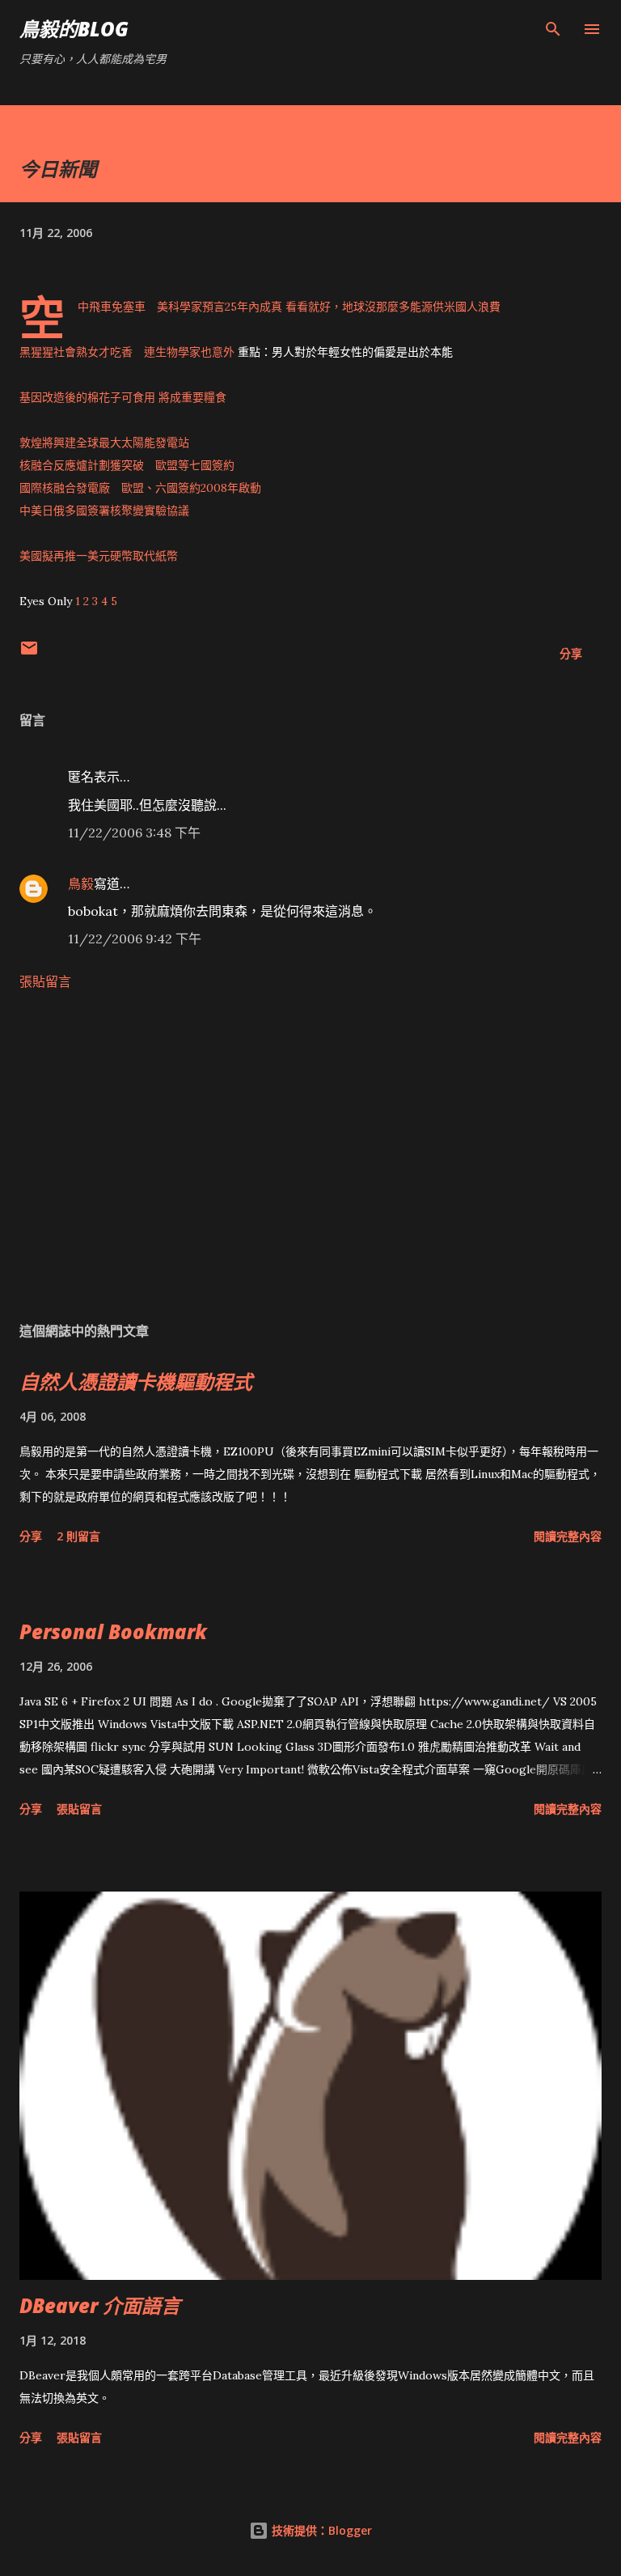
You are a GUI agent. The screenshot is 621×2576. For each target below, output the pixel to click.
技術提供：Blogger (320, 2530)
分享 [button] (571, 653)
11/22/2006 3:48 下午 (134, 833)
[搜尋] (553, 29)
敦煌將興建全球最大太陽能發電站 (104, 443)
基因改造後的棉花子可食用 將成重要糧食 (123, 397)
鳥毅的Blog (74, 29)
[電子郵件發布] (29, 653)
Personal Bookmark (113, 1631)
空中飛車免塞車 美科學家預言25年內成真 (180, 307)
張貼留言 (45, 981)
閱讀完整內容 (568, 1536)
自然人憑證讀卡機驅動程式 (136, 1381)
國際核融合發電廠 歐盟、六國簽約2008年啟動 (140, 488)
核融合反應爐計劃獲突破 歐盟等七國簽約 (127, 465)
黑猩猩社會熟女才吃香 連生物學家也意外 (127, 352)
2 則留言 (78, 1536)
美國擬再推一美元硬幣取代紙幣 (99, 556)
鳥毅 (81, 883)
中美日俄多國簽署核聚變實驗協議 (104, 511)
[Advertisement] (310, 1155)
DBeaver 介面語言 (100, 2305)
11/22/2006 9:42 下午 (135, 938)
